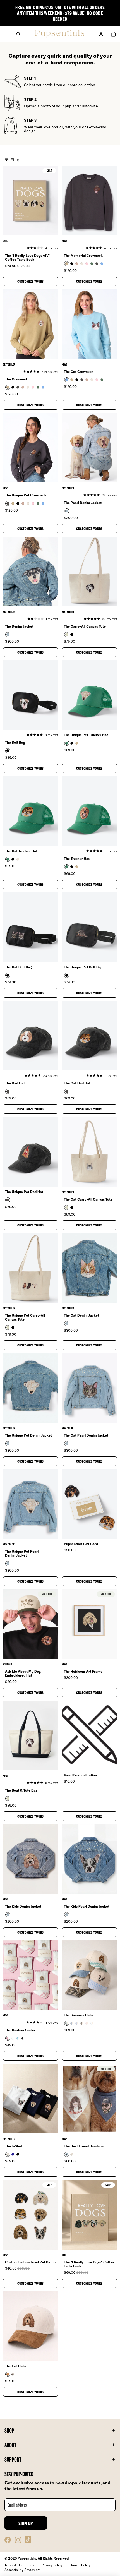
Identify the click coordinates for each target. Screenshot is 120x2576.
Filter (16, 160)
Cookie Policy (80, 2565)
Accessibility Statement (23, 2570)
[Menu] (6, 34)
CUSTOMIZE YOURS (30, 281)
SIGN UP (26, 2523)
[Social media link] (8, 2540)
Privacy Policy (52, 2565)
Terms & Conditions (19, 2565)
